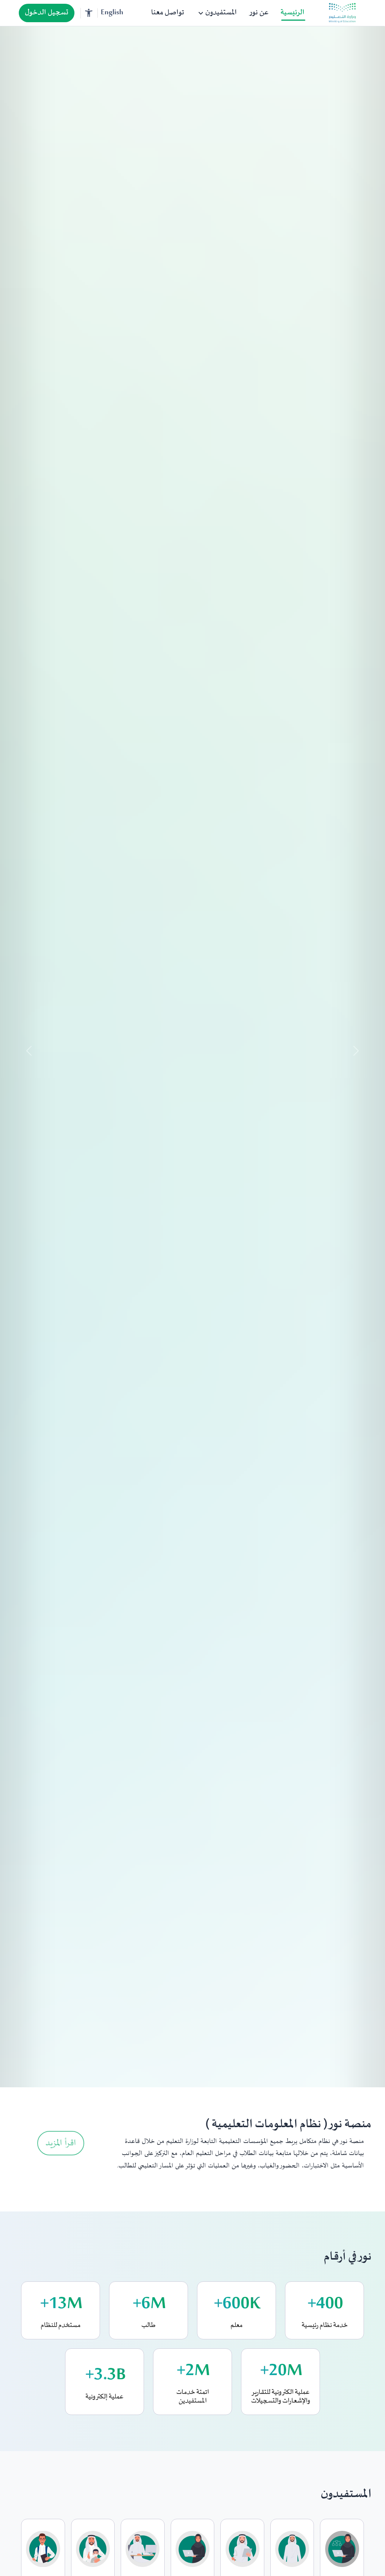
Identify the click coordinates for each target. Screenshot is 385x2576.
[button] (29, 1057)
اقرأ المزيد (61, 2143)
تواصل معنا (168, 13)
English (112, 13)
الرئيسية (293, 13)
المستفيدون (217, 13)
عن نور (259, 13)
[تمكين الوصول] (89, 13)
